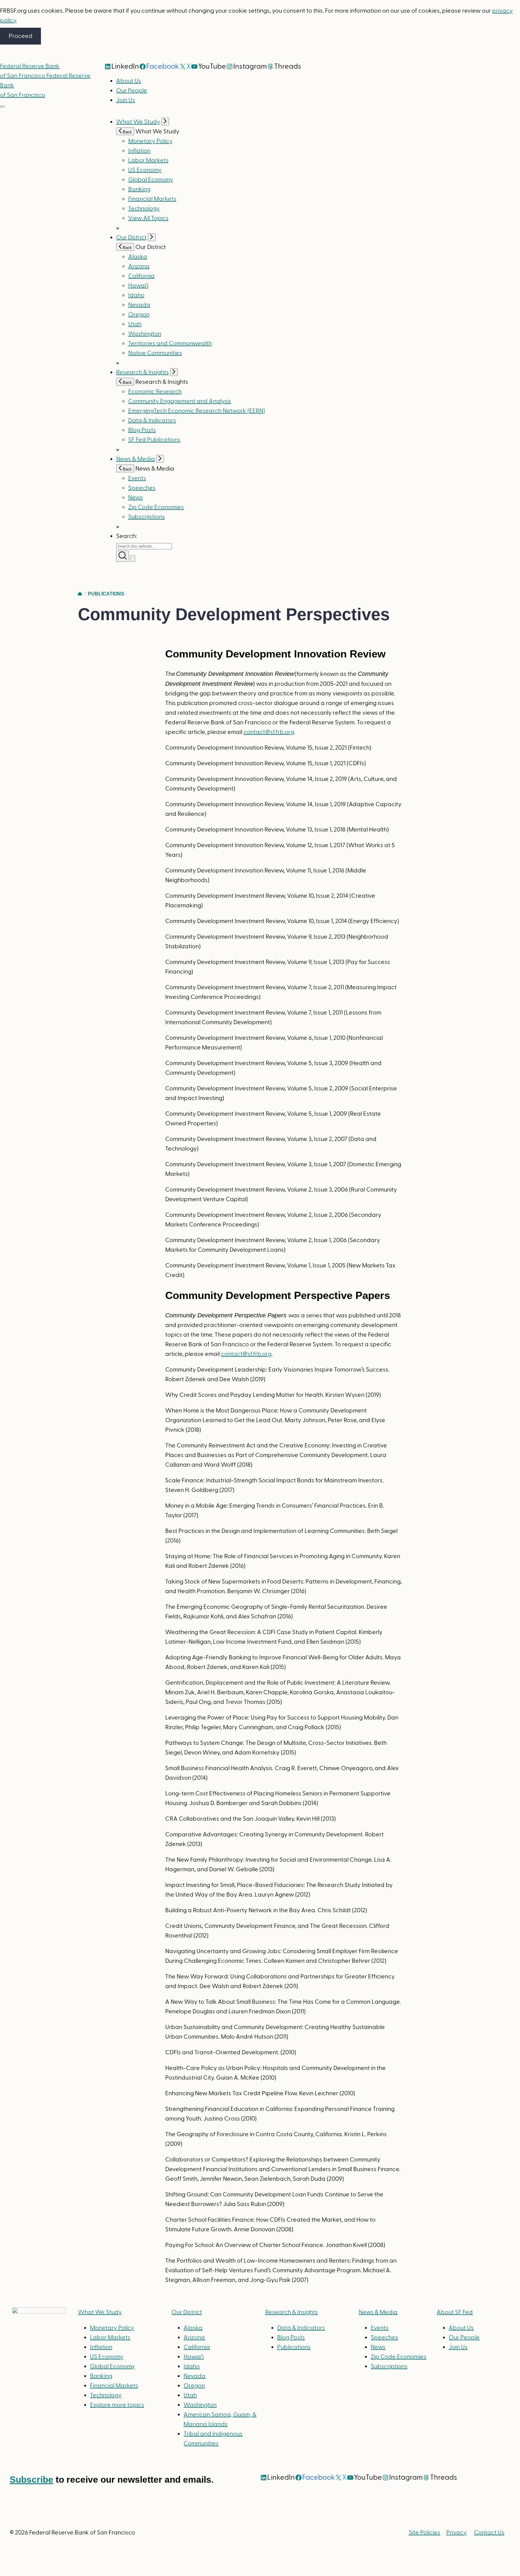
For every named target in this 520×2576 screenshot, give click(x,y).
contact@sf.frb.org (269, 732)
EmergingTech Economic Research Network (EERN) (197, 411)
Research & (291, 2312)
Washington (145, 334)
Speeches (142, 488)
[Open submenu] (165, 122)
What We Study (138, 122)
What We (100, 2312)
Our (187, 2312)
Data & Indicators (152, 421)
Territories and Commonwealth (170, 343)
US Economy (145, 170)
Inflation (139, 151)
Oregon (139, 315)
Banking (139, 189)
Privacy (457, 2533)
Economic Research (155, 392)
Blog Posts (142, 430)
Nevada (139, 305)
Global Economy (151, 180)
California (141, 276)
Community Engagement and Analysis (180, 401)
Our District (131, 238)
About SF (455, 2312)
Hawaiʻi (138, 286)
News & (378, 2312)
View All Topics (148, 218)
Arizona (139, 266)
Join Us (126, 100)
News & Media (136, 459)
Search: (127, 536)
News (136, 498)
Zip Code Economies (156, 507)
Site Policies (424, 2533)
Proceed (21, 36)
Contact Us (489, 2533)
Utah (135, 324)
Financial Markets (152, 199)
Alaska (138, 257)
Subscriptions (389, 2366)
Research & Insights (142, 372)
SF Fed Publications (154, 440)
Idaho (136, 295)
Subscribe (31, 2480)
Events (137, 478)
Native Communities (155, 353)
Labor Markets (148, 160)
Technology (144, 209)
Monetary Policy (150, 141)
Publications (106, 594)
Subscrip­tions (147, 517)
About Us (129, 81)
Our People (132, 91)
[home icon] (80, 594)
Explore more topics (117, 2405)
